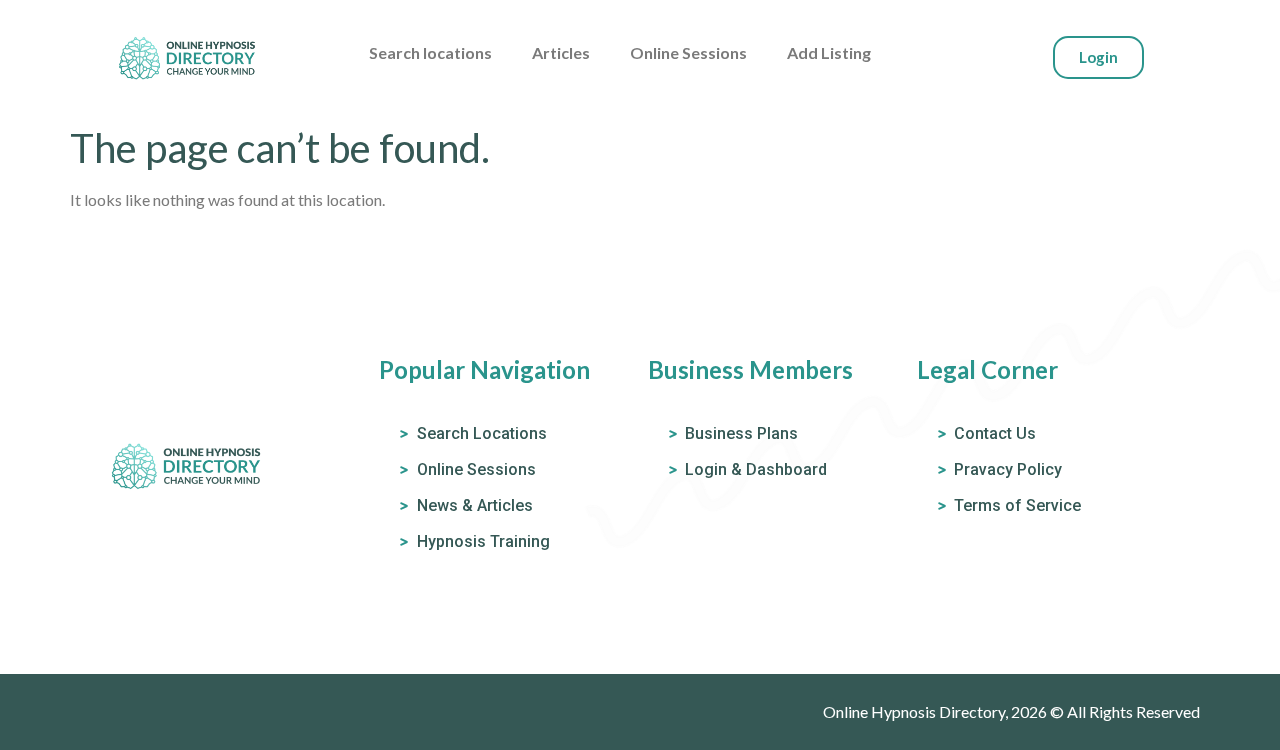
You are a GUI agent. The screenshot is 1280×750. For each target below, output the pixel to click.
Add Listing (829, 52)
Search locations (430, 52)
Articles (561, 52)
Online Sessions (688, 52)
